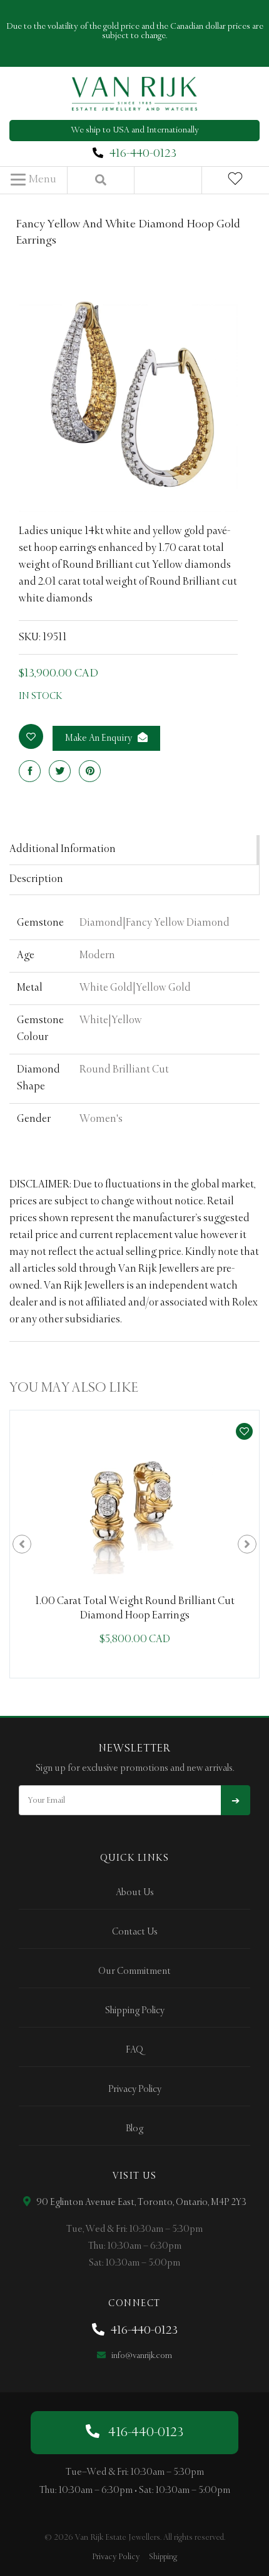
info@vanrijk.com (141, 2356)
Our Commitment (134, 1971)
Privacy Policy (135, 2089)
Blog (134, 2129)
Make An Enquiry (99, 738)
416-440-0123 (143, 154)
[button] (33, 180)
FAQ (134, 2050)
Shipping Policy (135, 2011)
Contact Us (135, 1932)
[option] (134, 1544)
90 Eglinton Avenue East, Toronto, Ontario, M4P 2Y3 (140, 2202)
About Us (135, 1893)
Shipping (163, 2557)
